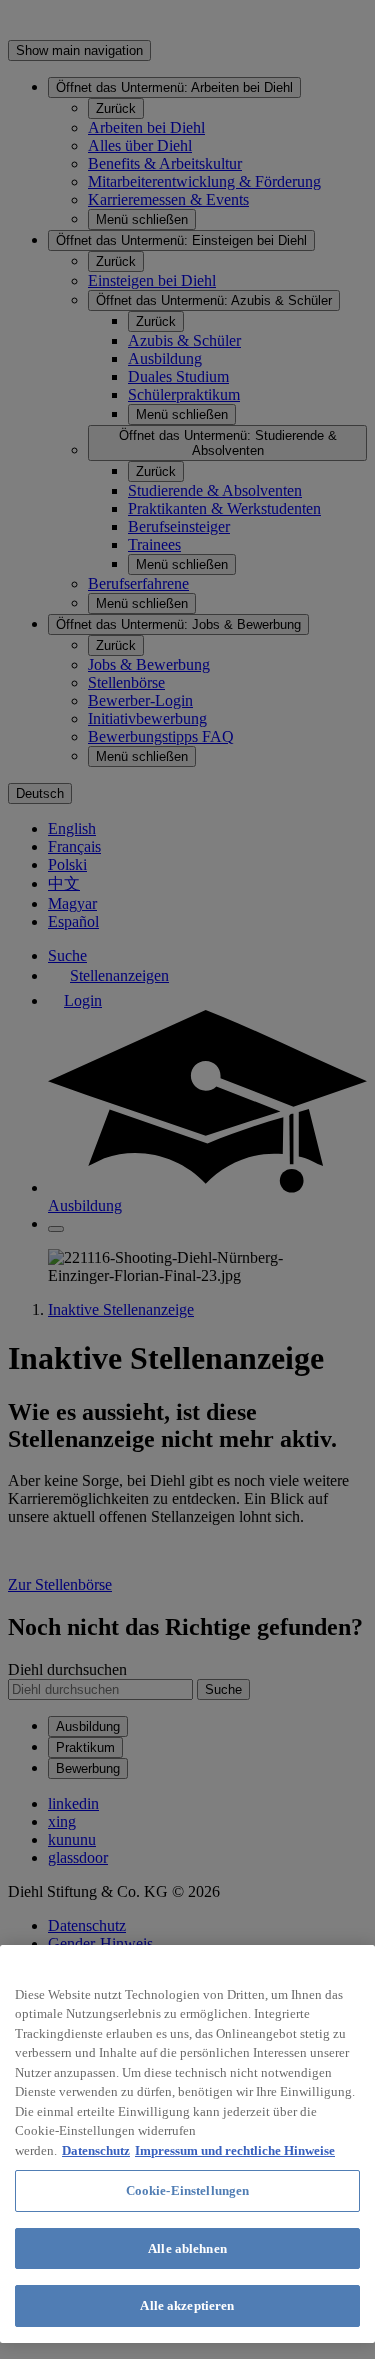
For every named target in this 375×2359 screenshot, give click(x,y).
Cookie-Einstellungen (188, 2190)
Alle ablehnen (187, 2248)
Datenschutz (96, 2150)
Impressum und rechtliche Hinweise (235, 2150)
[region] (187, 2144)
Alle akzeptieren (187, 2305)
